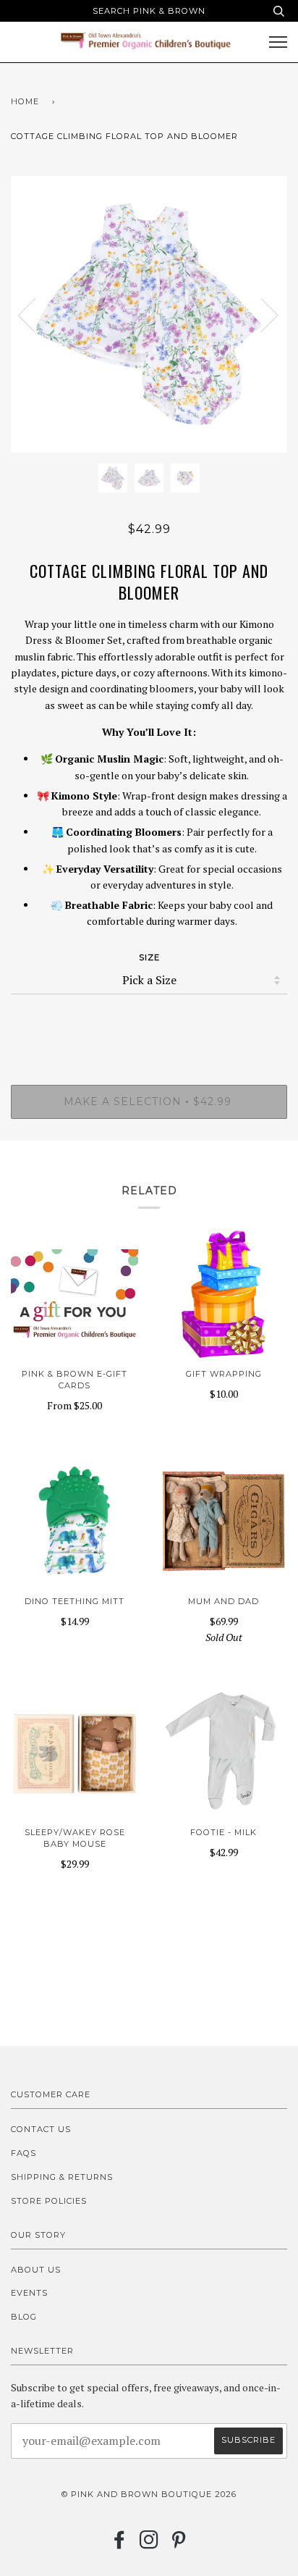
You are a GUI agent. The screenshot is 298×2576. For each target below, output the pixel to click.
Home (25, 101)
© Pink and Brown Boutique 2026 (149, 2494)
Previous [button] (35, 314)
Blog (24, 2317)
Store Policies (49, 2201)
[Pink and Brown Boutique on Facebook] (120, 2544)
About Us (36, 2270)
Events (29, 2293)
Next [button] (261, 314)
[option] (149, 314)
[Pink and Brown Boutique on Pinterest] (179, 2544)
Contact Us (41, 2129)
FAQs (24, 2153)
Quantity (149, 1023)
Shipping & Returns (62, 2177)
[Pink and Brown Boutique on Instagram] (149, 2544)
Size (149, 957)
